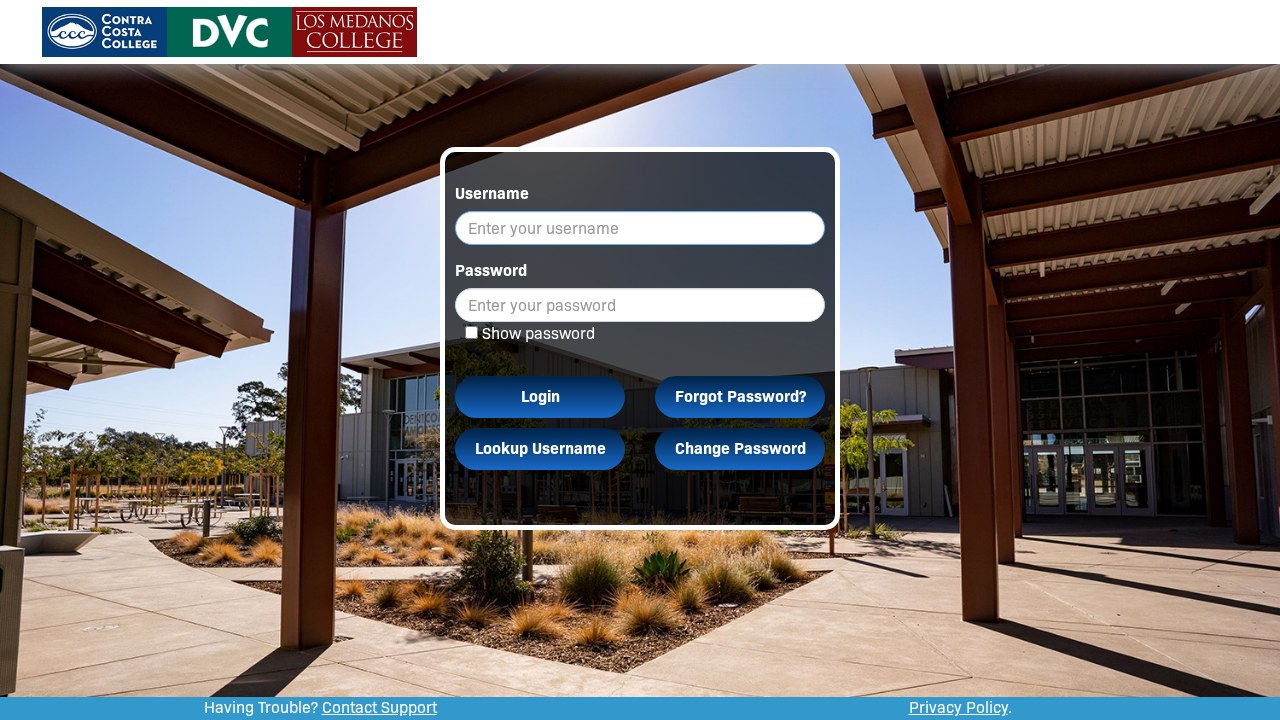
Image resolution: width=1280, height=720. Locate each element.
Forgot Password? (740, 396)
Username (492, 193)
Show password (538, 333)
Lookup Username (540, 448)
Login (540, 396)
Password (491, 270)
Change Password (740, 448)
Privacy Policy (958, 707)
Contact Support (379, 707)
